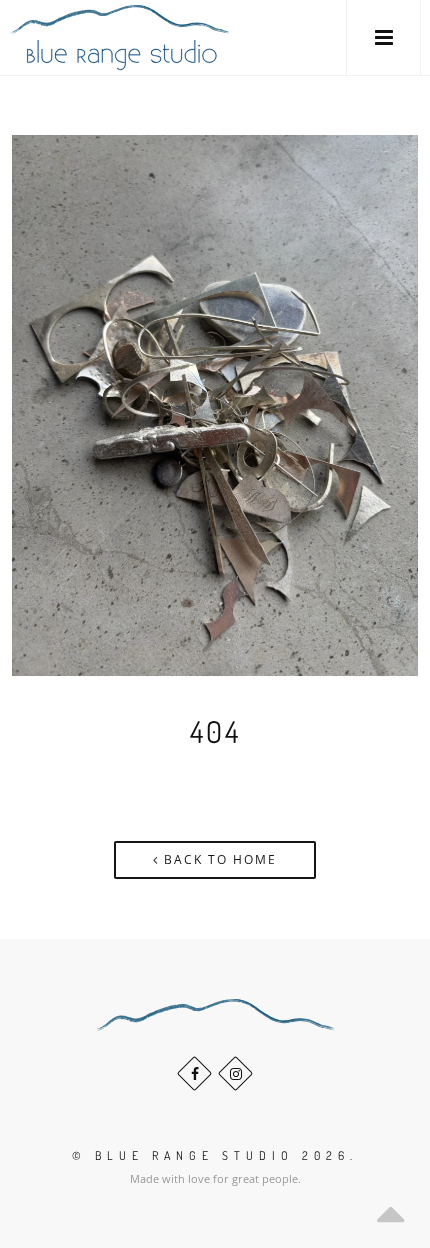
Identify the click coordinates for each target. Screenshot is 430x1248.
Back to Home (218, 859)
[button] (383, 37)
